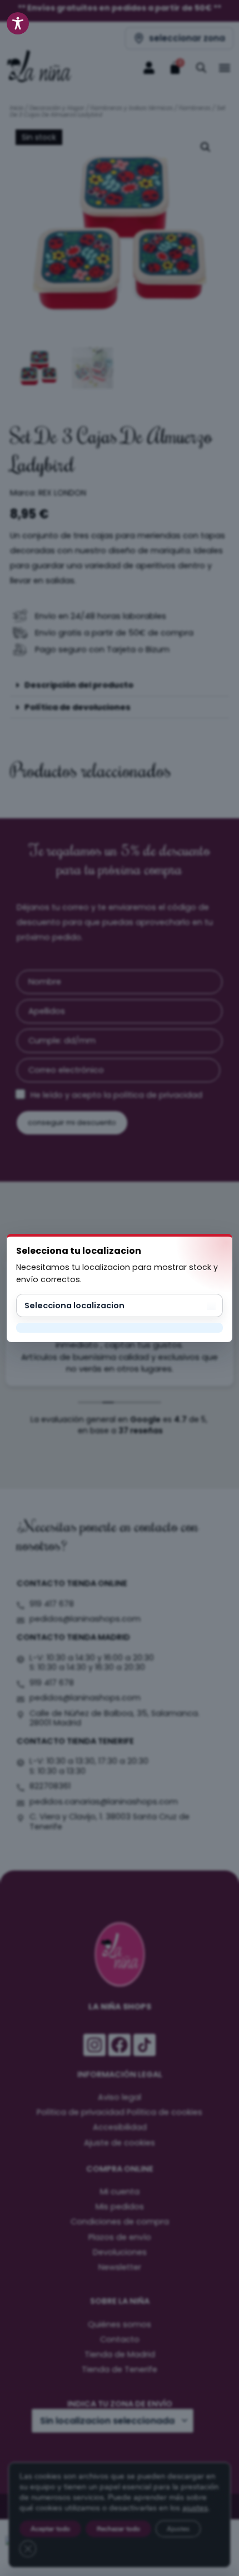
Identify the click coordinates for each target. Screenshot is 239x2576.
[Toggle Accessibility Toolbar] (18, 23)
